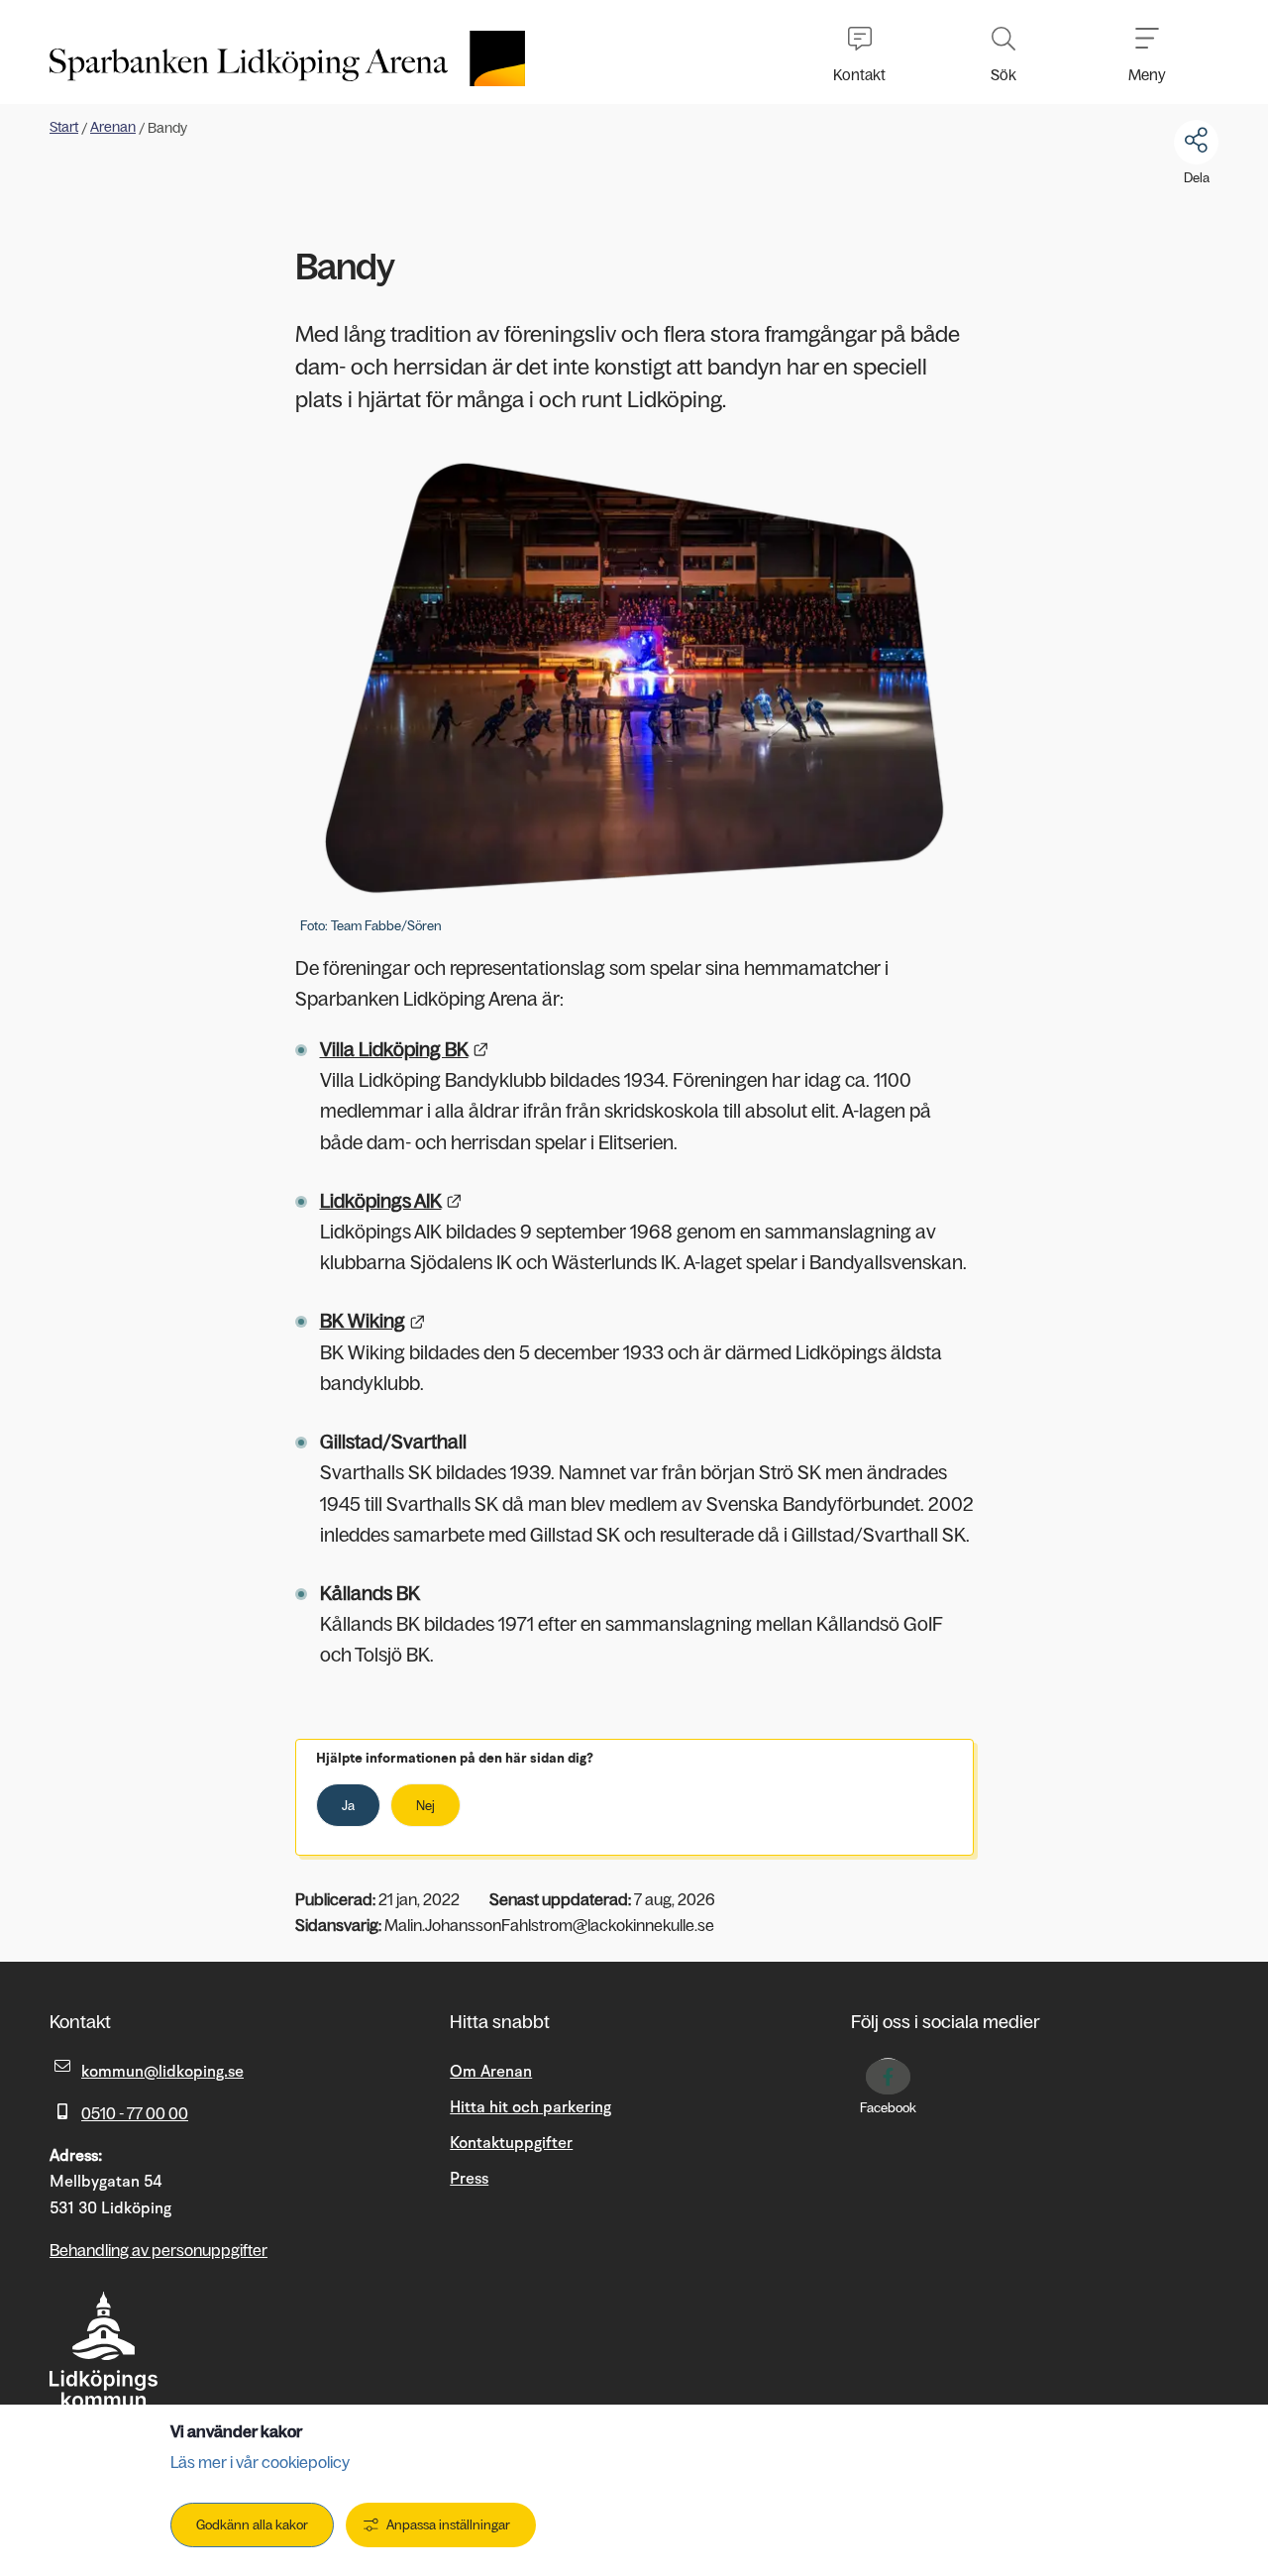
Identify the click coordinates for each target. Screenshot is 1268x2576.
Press (469, 2179)
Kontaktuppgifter (511, 2143)
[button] (859, 52)
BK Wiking (373, 1321)
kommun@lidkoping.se (162, 2072)
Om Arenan (491, 2072)
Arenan (113, 127)
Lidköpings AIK (391, 1201)
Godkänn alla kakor (252, 2525)
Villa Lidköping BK (405, 1050)
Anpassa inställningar (448, 2525)
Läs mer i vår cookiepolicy (260, 2462)
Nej (425, 1806)
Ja (348, 1806)
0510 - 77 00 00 (135, 2113)
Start (64, 127)
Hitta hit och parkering (530, 2107)
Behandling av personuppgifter (158, 2250)
